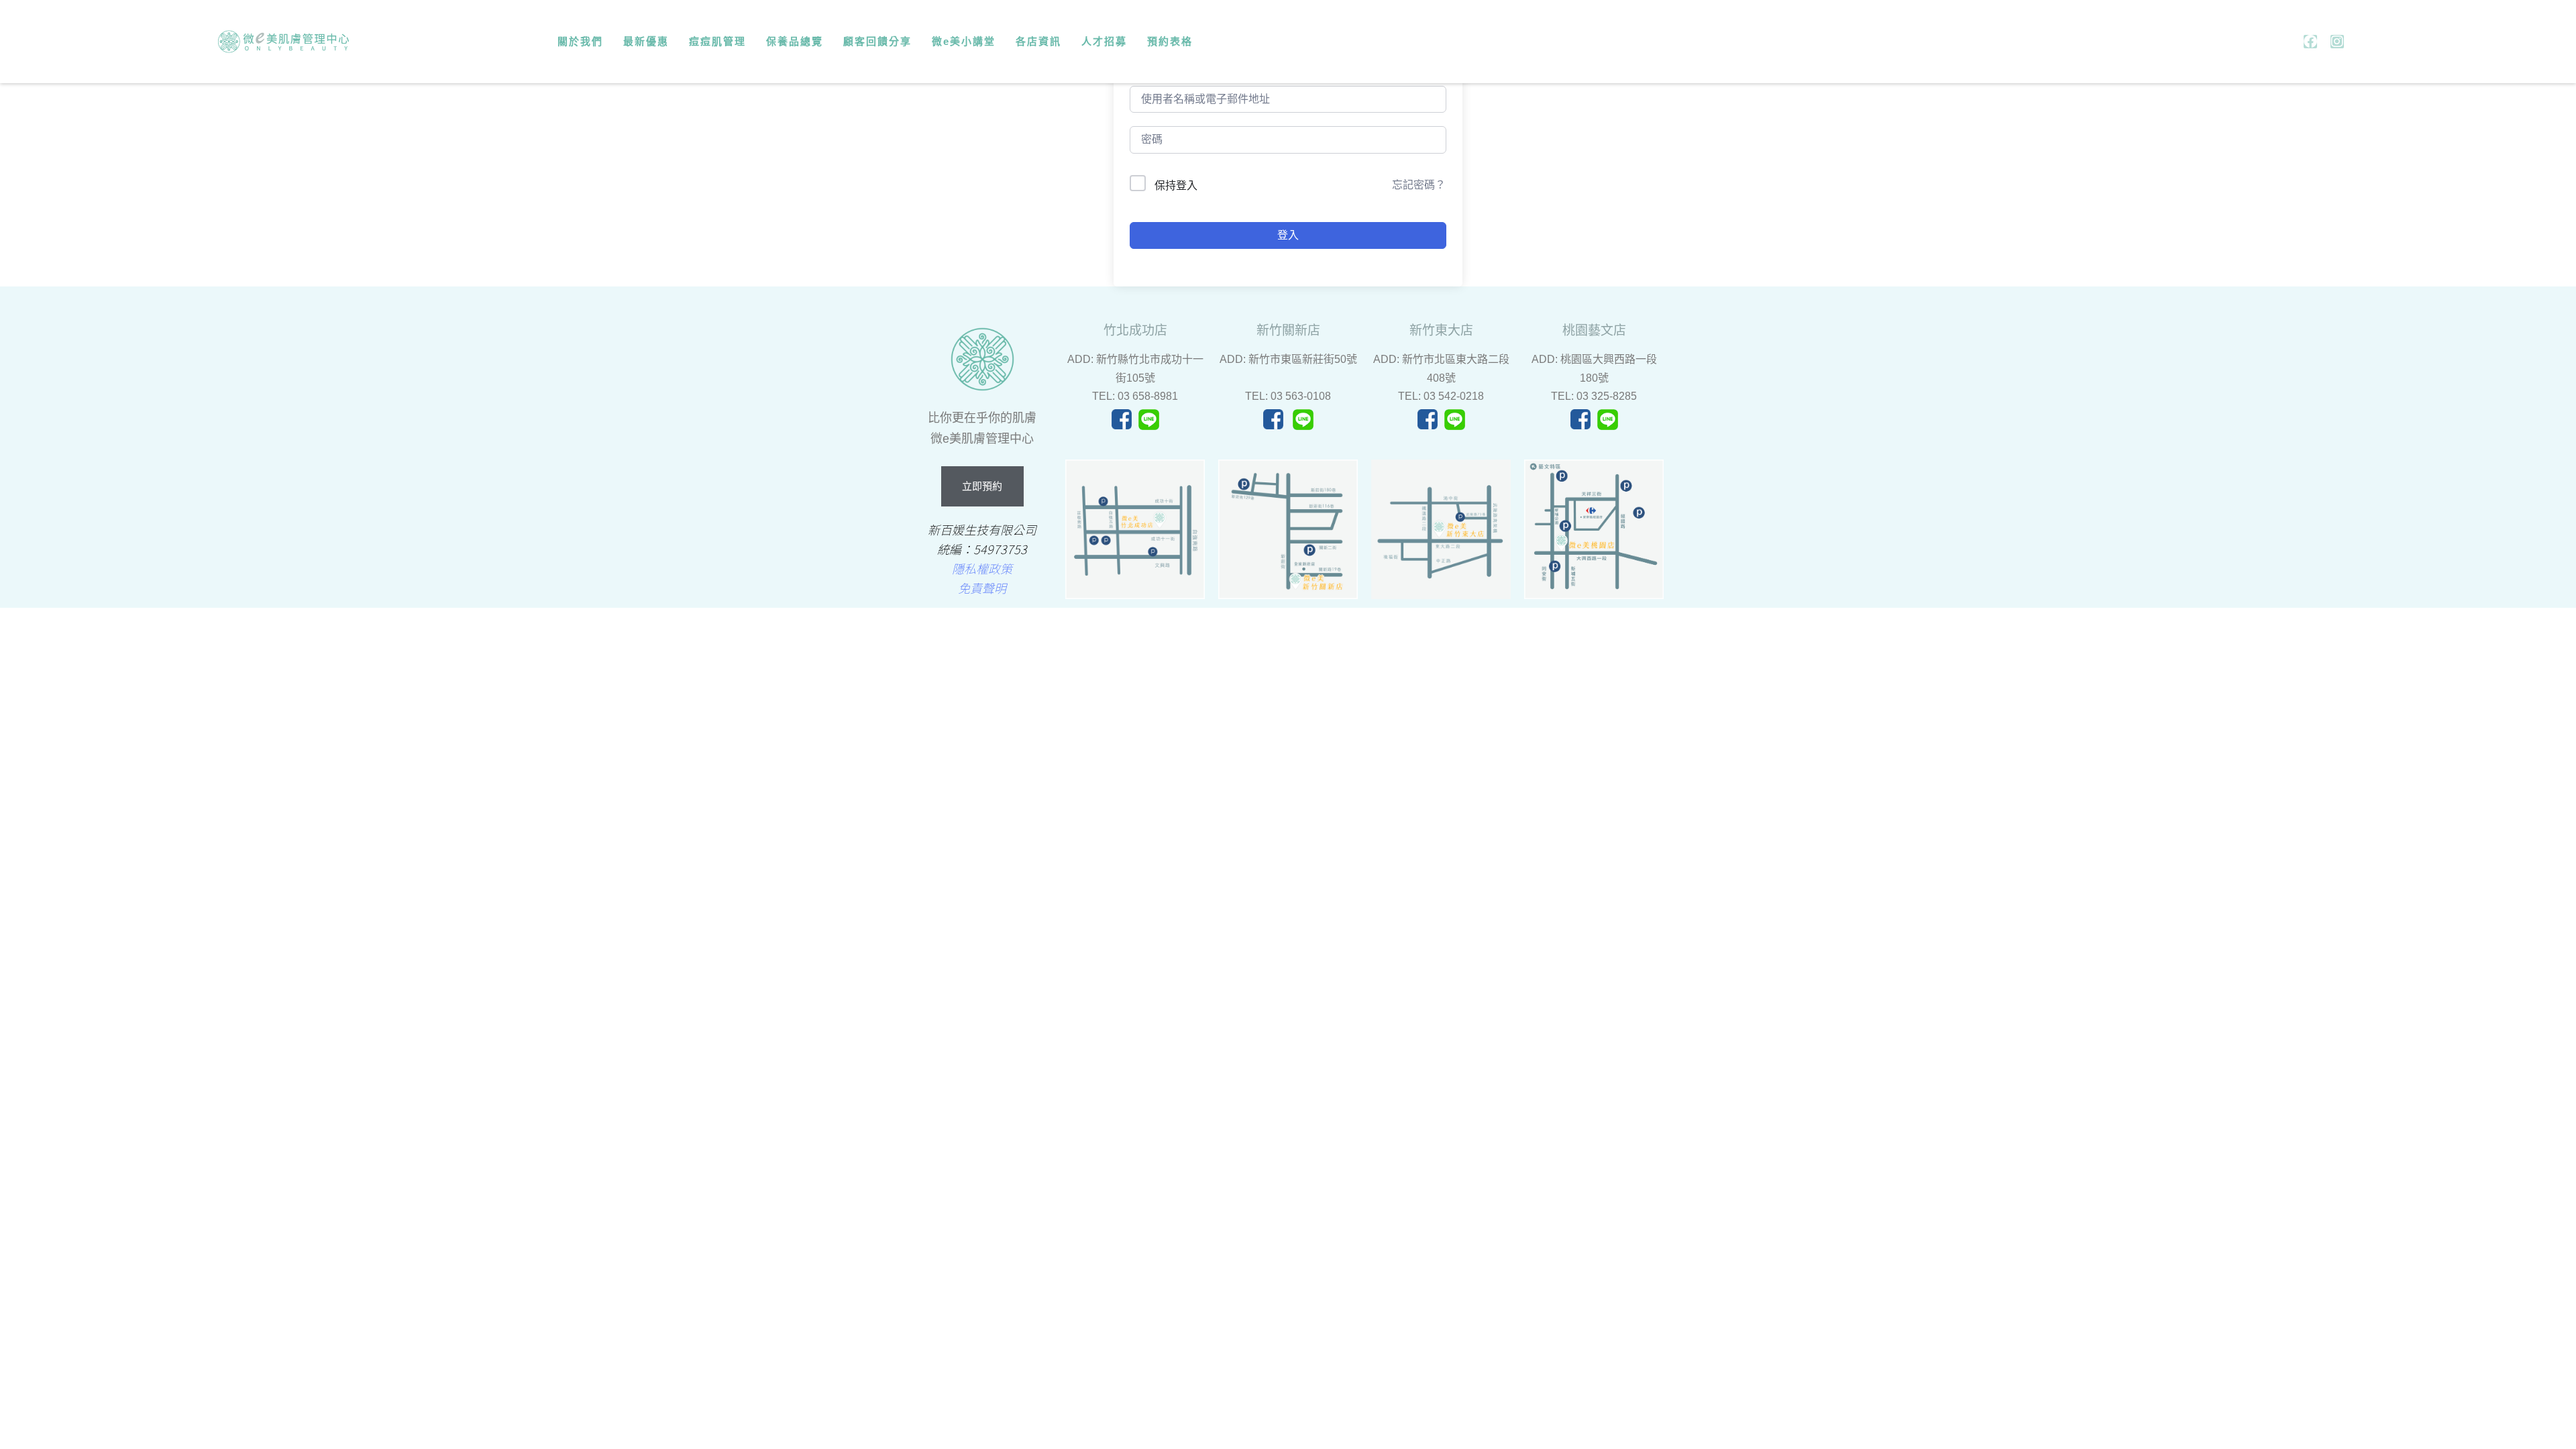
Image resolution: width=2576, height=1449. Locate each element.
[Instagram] (2337, 42)
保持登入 (1176, 185)
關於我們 (580, 41)
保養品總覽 (795, 41)
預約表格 (1170, 41)
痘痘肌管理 (717, 41)
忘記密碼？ (1419, 185)
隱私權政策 (982, 568)
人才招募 (1104, 41)
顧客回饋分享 (877, 41)
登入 (1288, 235)
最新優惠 (646, 41)
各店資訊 (1038, 41)
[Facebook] (2310, 42)
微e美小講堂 (964, 41)
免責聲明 (982, 588)
